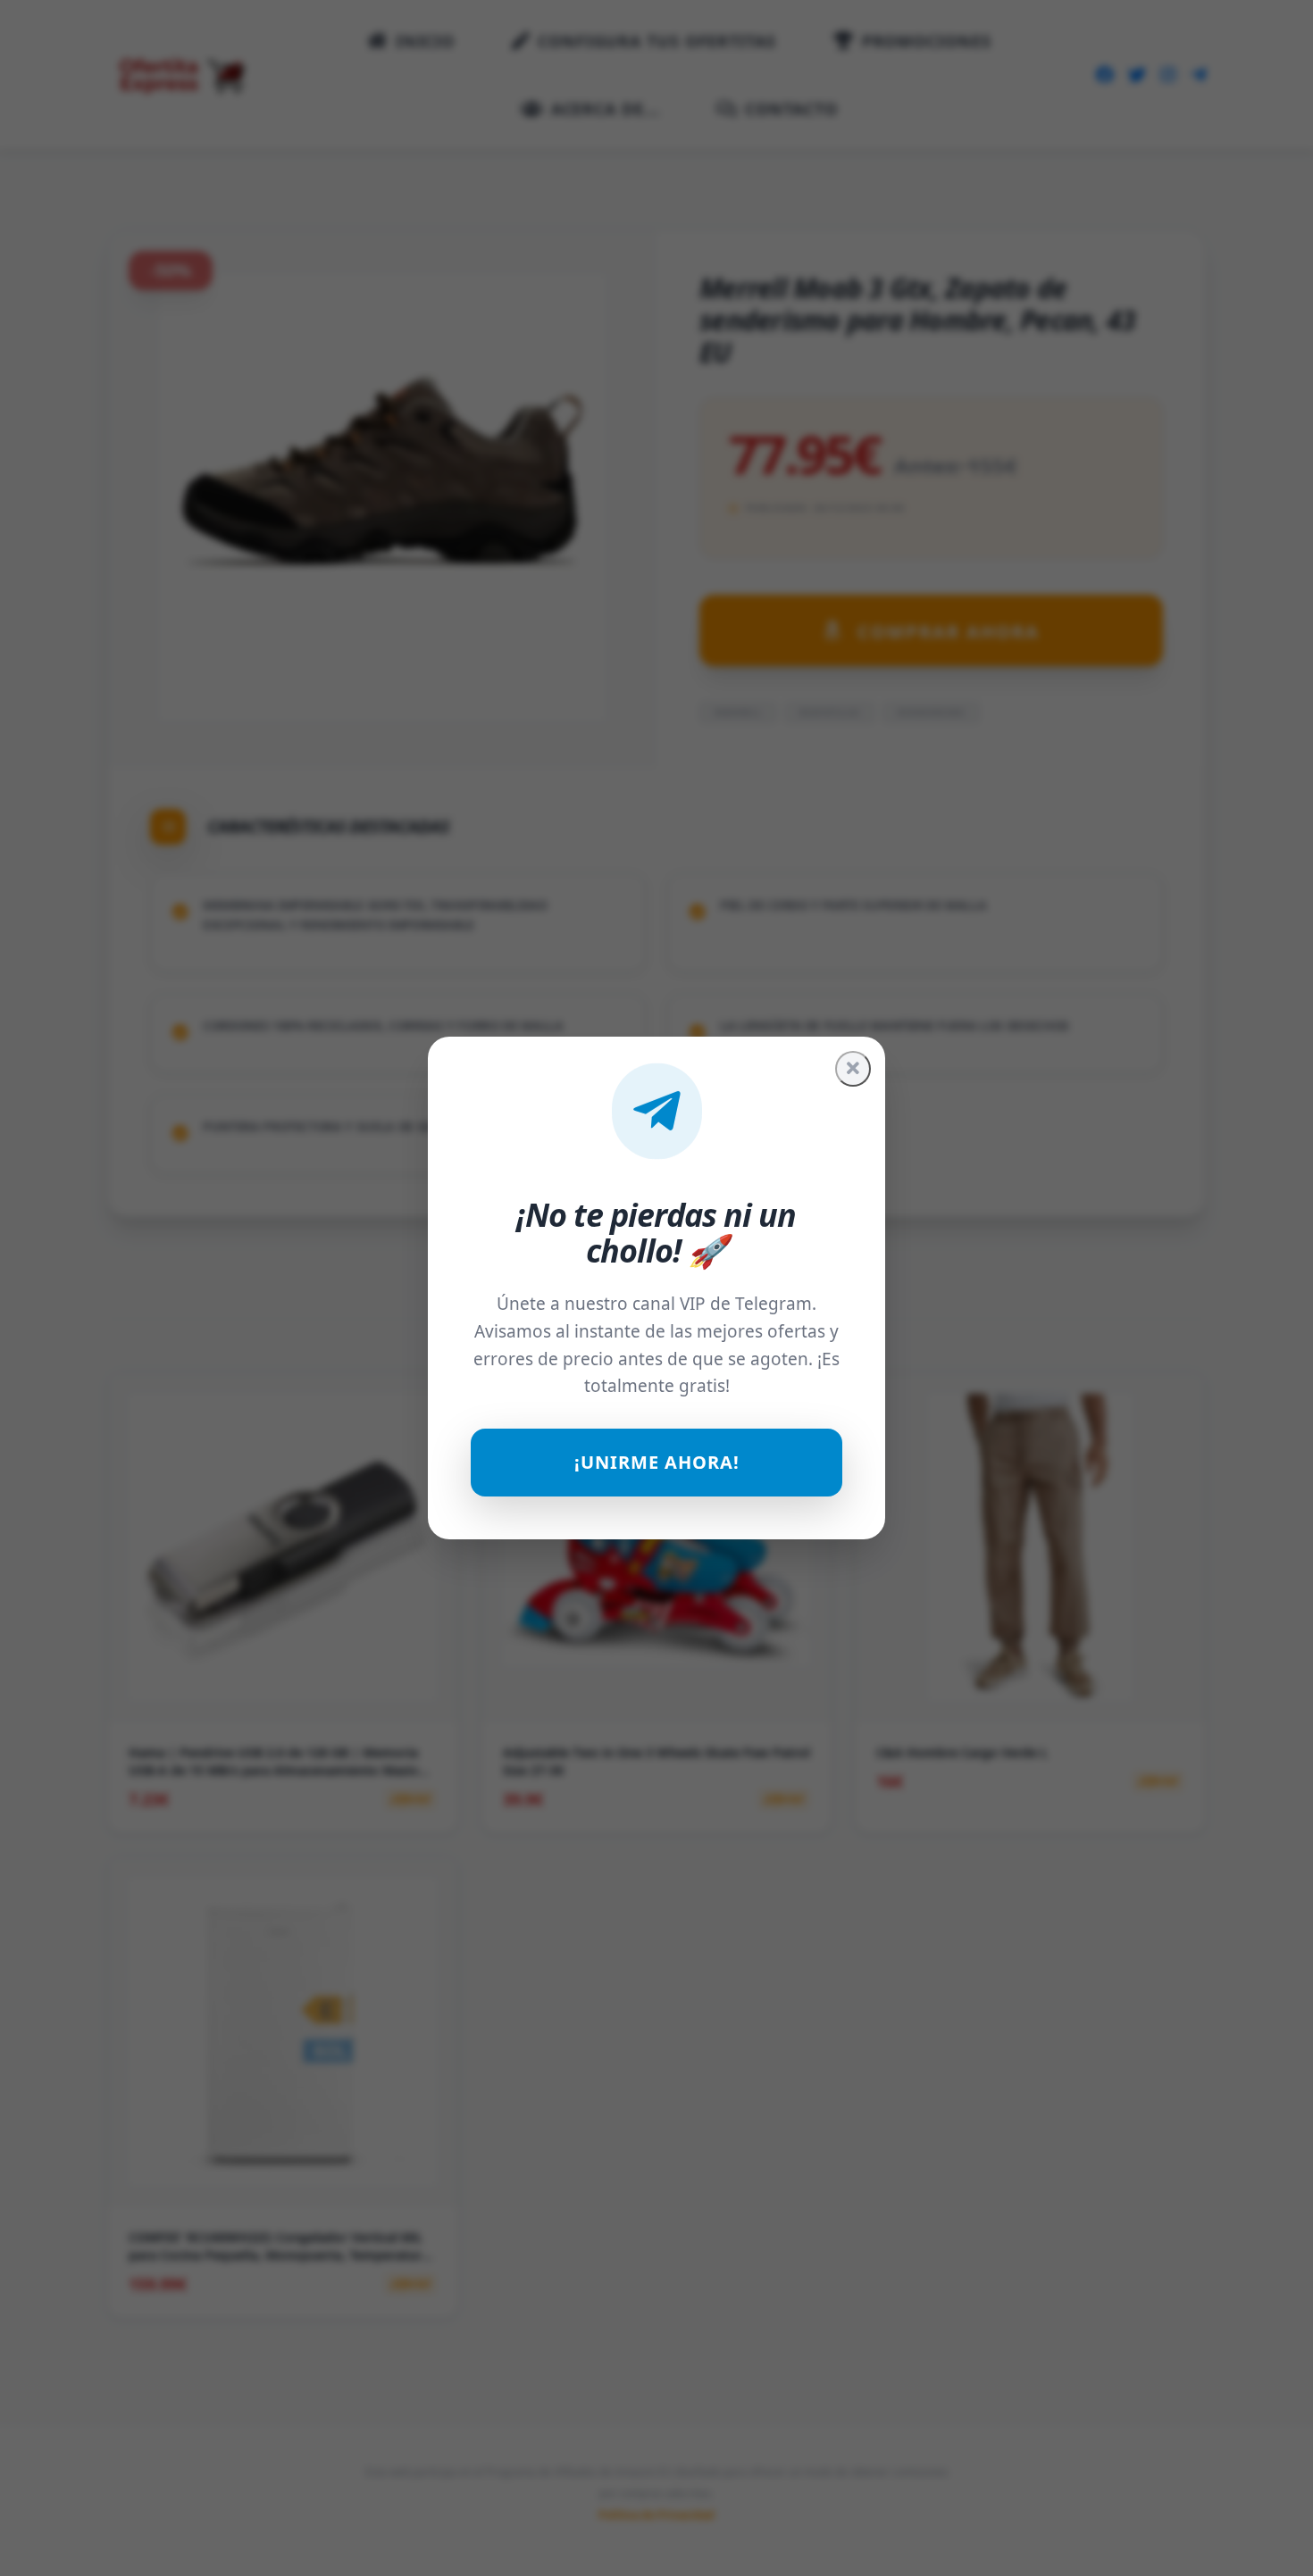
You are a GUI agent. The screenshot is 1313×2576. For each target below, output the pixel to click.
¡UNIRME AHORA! (657, 1462)
